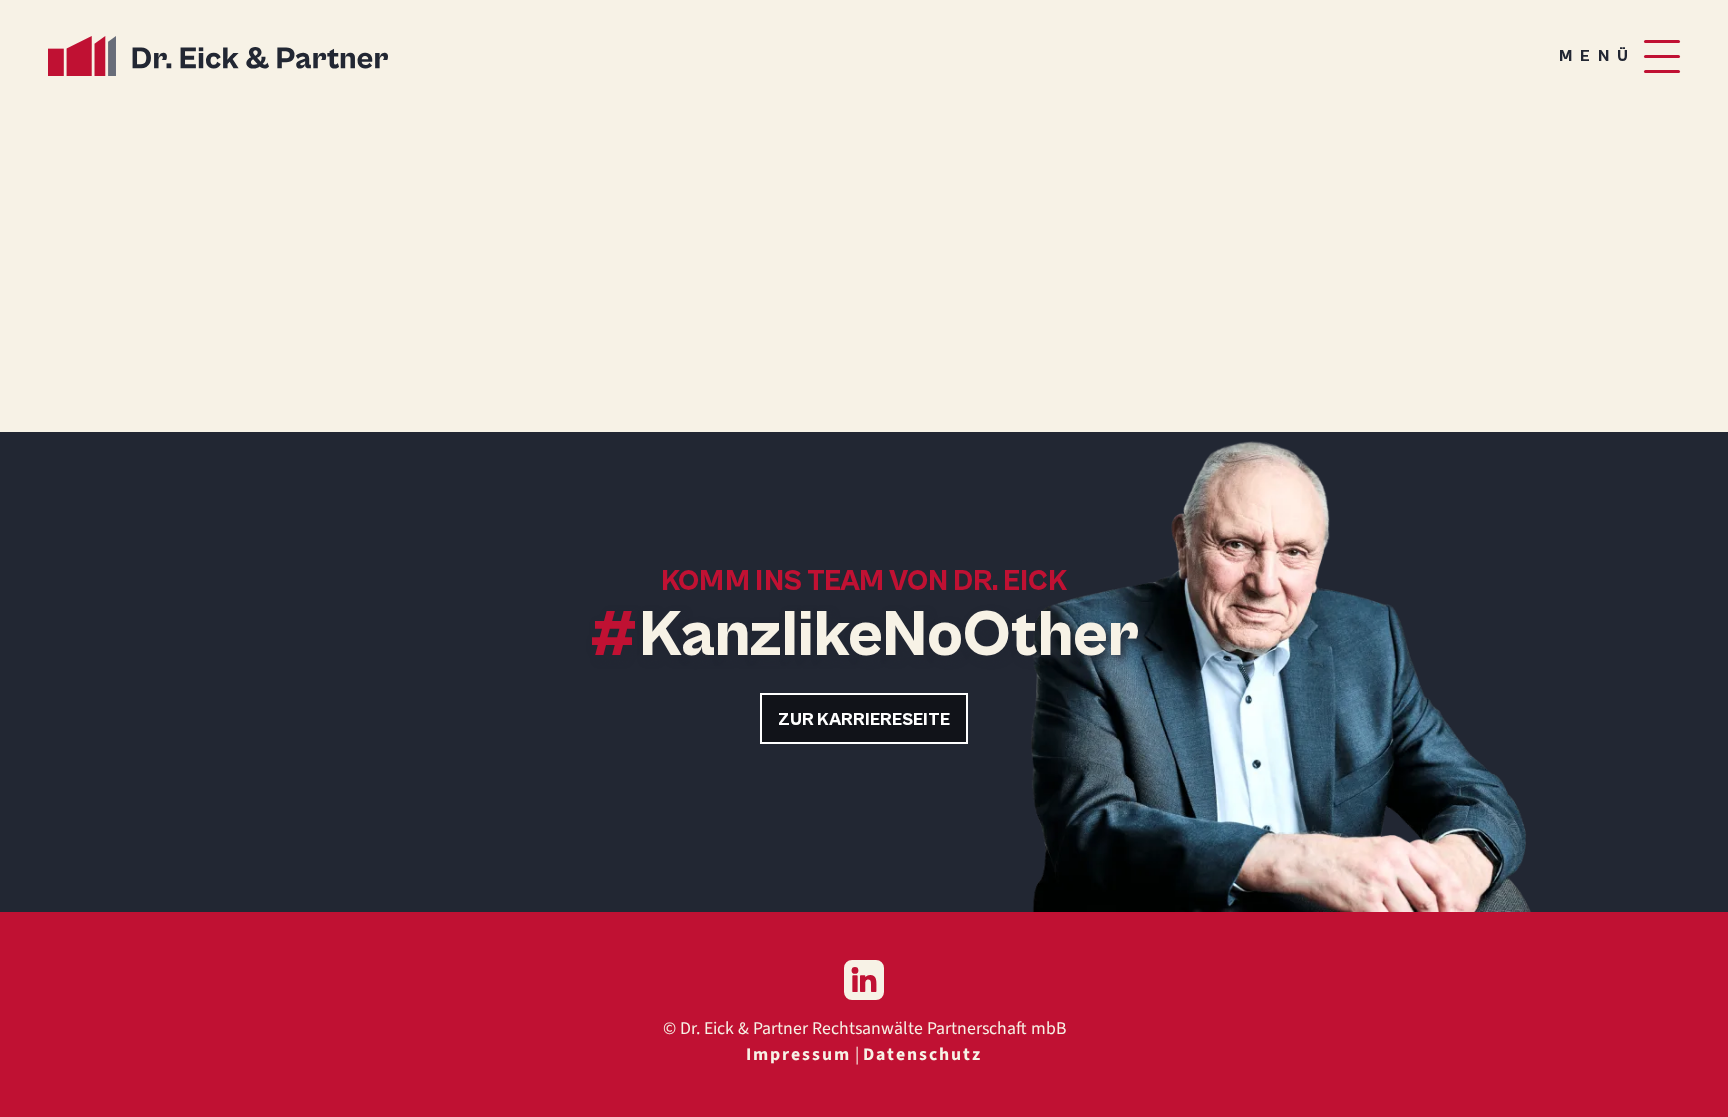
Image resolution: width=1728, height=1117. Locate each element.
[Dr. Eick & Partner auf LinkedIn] (864, 980)
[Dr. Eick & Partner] (218, 56)
